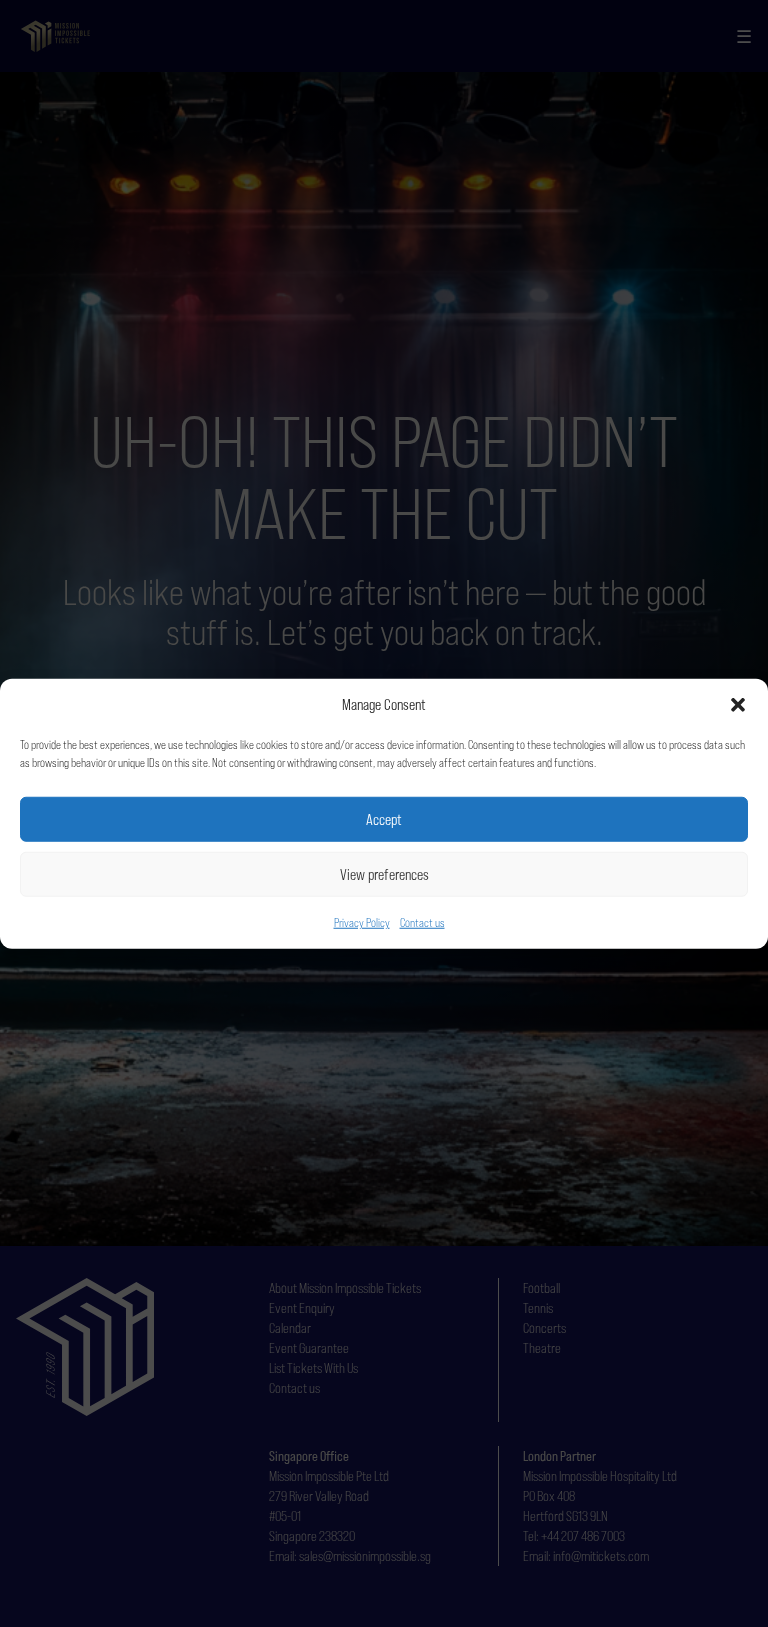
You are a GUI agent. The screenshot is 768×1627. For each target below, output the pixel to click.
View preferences (384, 873)
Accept (384, 818)
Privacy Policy (362, 923)
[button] (738, 705)
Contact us (422, 923)
